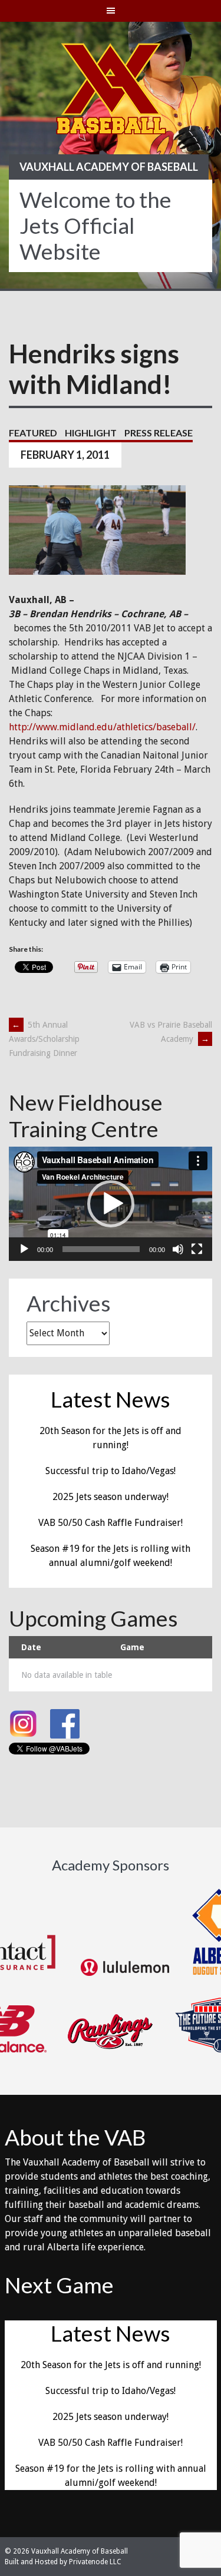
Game (132, 1647)
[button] (111, 1204)
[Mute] (178, 1249)
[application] (111, 1204)
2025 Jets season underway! (111, 1497)
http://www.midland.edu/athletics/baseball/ (102, 727)
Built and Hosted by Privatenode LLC (63, 2562)
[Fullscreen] (197, 1249)
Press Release (159, 433)
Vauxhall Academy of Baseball (109, 167)
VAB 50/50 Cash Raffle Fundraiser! (111, 1523)
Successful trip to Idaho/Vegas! (111, 1471)
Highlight (91, 433)
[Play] (24, 1249)
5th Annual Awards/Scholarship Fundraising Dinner (44, 1039)
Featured (33, 433)
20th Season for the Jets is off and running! (111, 2365)
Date (31, 1647)
